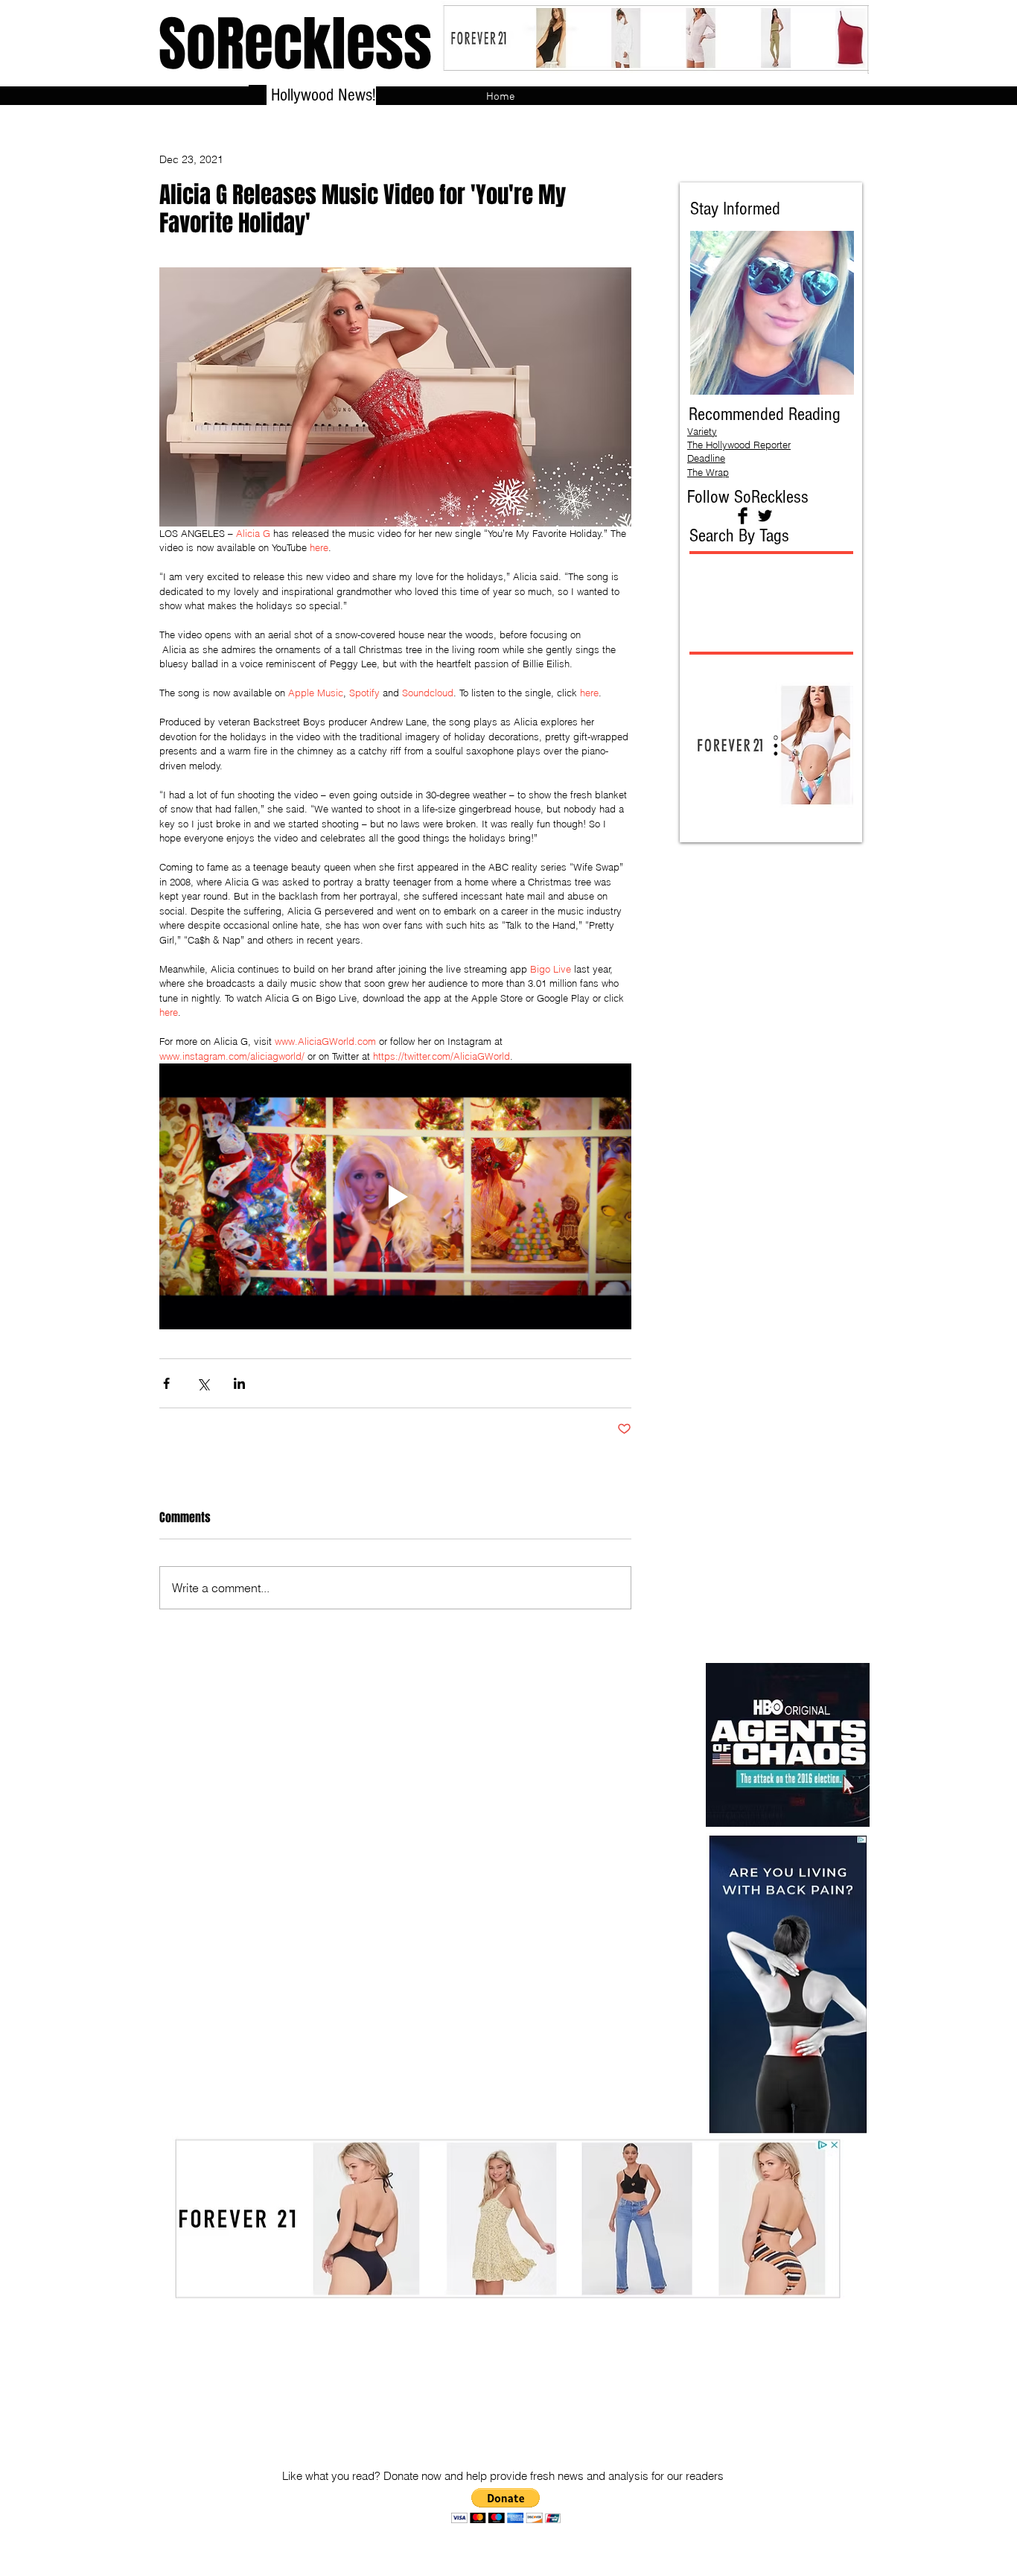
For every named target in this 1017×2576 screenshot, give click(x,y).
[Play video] (395, 1196)
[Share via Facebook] (166, 1383)
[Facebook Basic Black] (743, 516)
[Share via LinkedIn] (239, 1383)
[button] (506, 2506)
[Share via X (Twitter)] (203, 1383)
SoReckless (295, 44)
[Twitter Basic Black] (765, 516)
